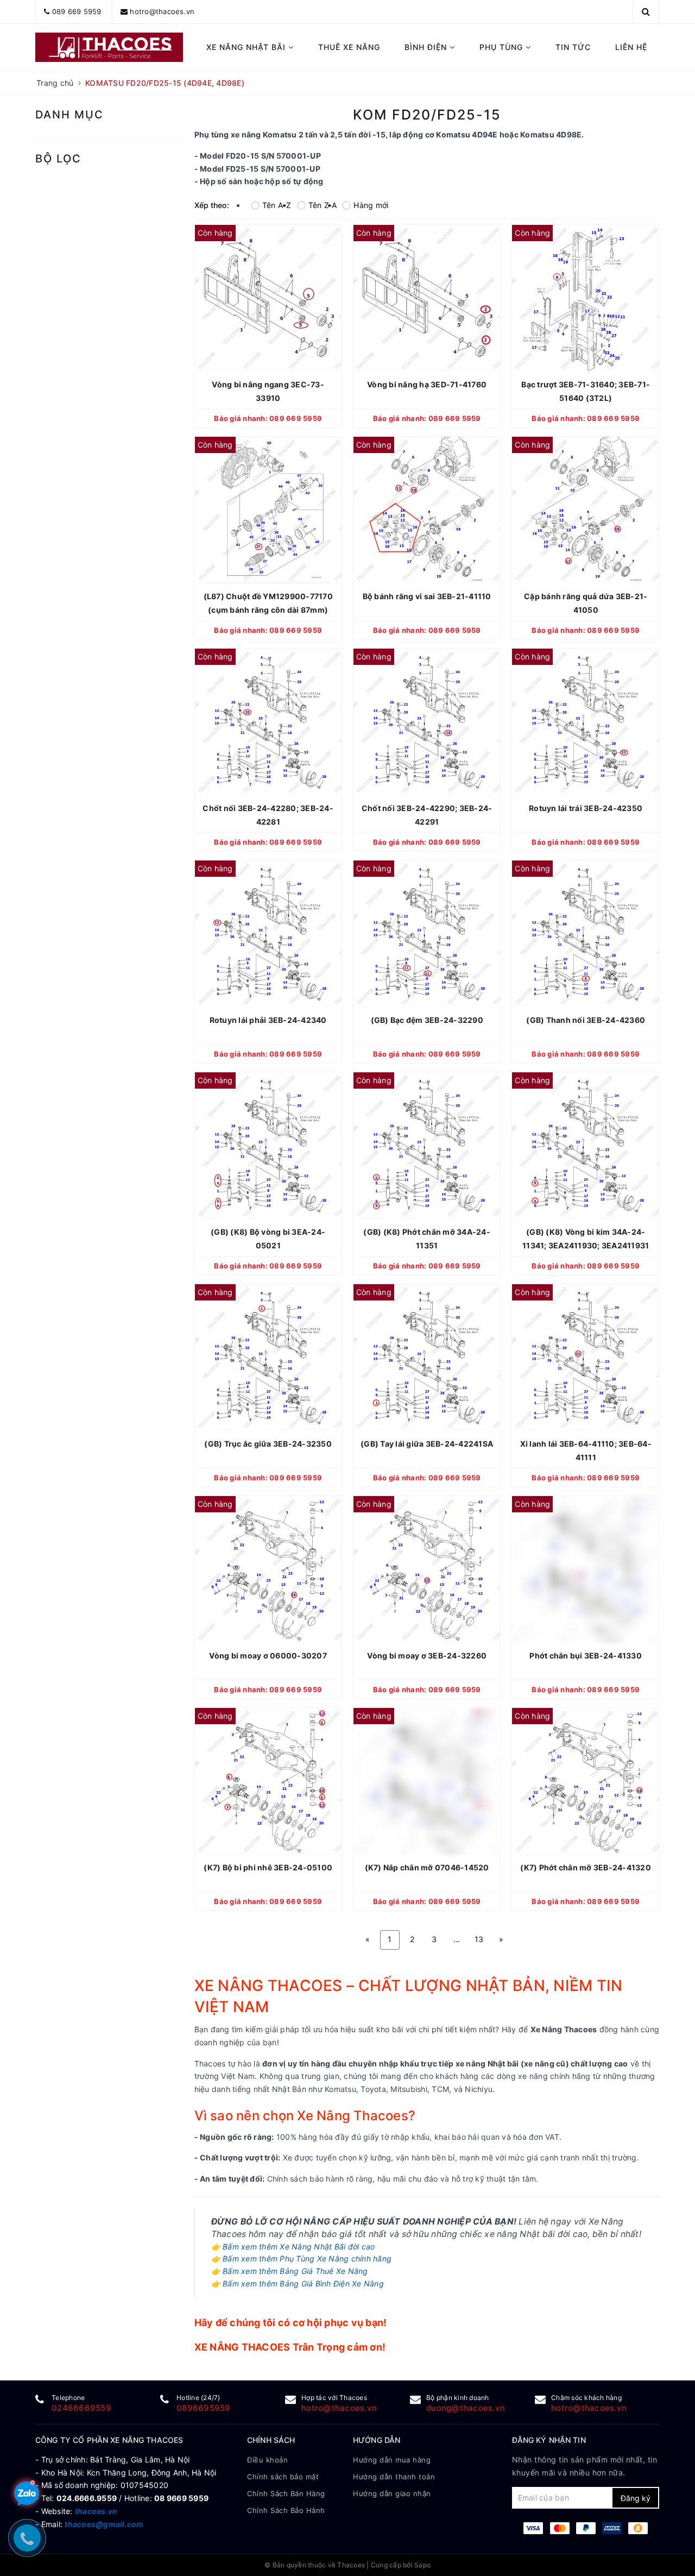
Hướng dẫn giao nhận (392, 2493)
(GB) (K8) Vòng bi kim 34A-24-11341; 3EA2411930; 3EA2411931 (586, 1239)
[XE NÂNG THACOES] (109, 47)
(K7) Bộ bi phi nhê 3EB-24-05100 (268, 1867)
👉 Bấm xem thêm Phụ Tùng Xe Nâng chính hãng (302, 2258)
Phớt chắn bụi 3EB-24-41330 (586, 1655)
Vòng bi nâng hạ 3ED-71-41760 (427, 384)
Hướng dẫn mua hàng (392, 2460)
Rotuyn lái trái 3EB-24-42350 (586, 808)
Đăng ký (636, 2498)
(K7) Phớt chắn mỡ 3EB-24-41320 (586, 1867)
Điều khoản (267, 2460)
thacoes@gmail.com (104, 2524)
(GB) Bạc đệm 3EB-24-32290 (427, 1020)
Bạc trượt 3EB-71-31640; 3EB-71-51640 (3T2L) (586, 391)
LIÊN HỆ (631, 47)
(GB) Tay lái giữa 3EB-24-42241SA (427, 1444)
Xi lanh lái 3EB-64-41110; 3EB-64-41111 (586, 1450)
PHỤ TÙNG (503, 47)
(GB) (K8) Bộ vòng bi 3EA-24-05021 (268, 1239)
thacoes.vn (96, 2511)
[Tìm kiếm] (646, 11)
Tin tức (573, 47)
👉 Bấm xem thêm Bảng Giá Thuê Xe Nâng (290, 2271)
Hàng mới (371, 205)
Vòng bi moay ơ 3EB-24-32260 (427, 1655)
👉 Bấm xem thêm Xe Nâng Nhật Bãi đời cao (293, 2247)
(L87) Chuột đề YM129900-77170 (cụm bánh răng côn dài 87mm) (268, 603)
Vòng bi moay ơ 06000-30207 (268, 1655)
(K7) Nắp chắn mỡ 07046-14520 (427, 1867)
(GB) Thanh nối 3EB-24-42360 (586, 1020)
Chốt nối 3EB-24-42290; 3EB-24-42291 (427, 815)
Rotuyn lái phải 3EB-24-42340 (268, 1020)
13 (479, 1939)
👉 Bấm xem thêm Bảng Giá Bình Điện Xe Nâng (298, 2283)
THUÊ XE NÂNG (349, 47)
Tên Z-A (323, 205)
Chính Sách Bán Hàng (286, 2493)
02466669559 (81, 2408)
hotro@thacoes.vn (162, 11)
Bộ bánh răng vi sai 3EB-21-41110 (427, 596)
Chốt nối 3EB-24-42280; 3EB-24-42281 (268, 815)
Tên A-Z (277, 205)
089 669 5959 (77, 11)
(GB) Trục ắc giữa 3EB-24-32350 (268, 1444)
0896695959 (204, 2408)
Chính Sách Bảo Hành (286, 2510)
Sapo (422, 2565)
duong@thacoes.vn (466, 2408)
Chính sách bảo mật (283, 2477)
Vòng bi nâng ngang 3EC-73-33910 (268, 391)
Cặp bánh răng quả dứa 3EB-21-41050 (586, 603)
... (457, 1939)
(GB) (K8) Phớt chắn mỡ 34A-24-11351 (427, 1239)
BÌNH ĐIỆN (427, 47)
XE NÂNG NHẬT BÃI (247, 47)
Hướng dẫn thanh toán (394, 2477)
